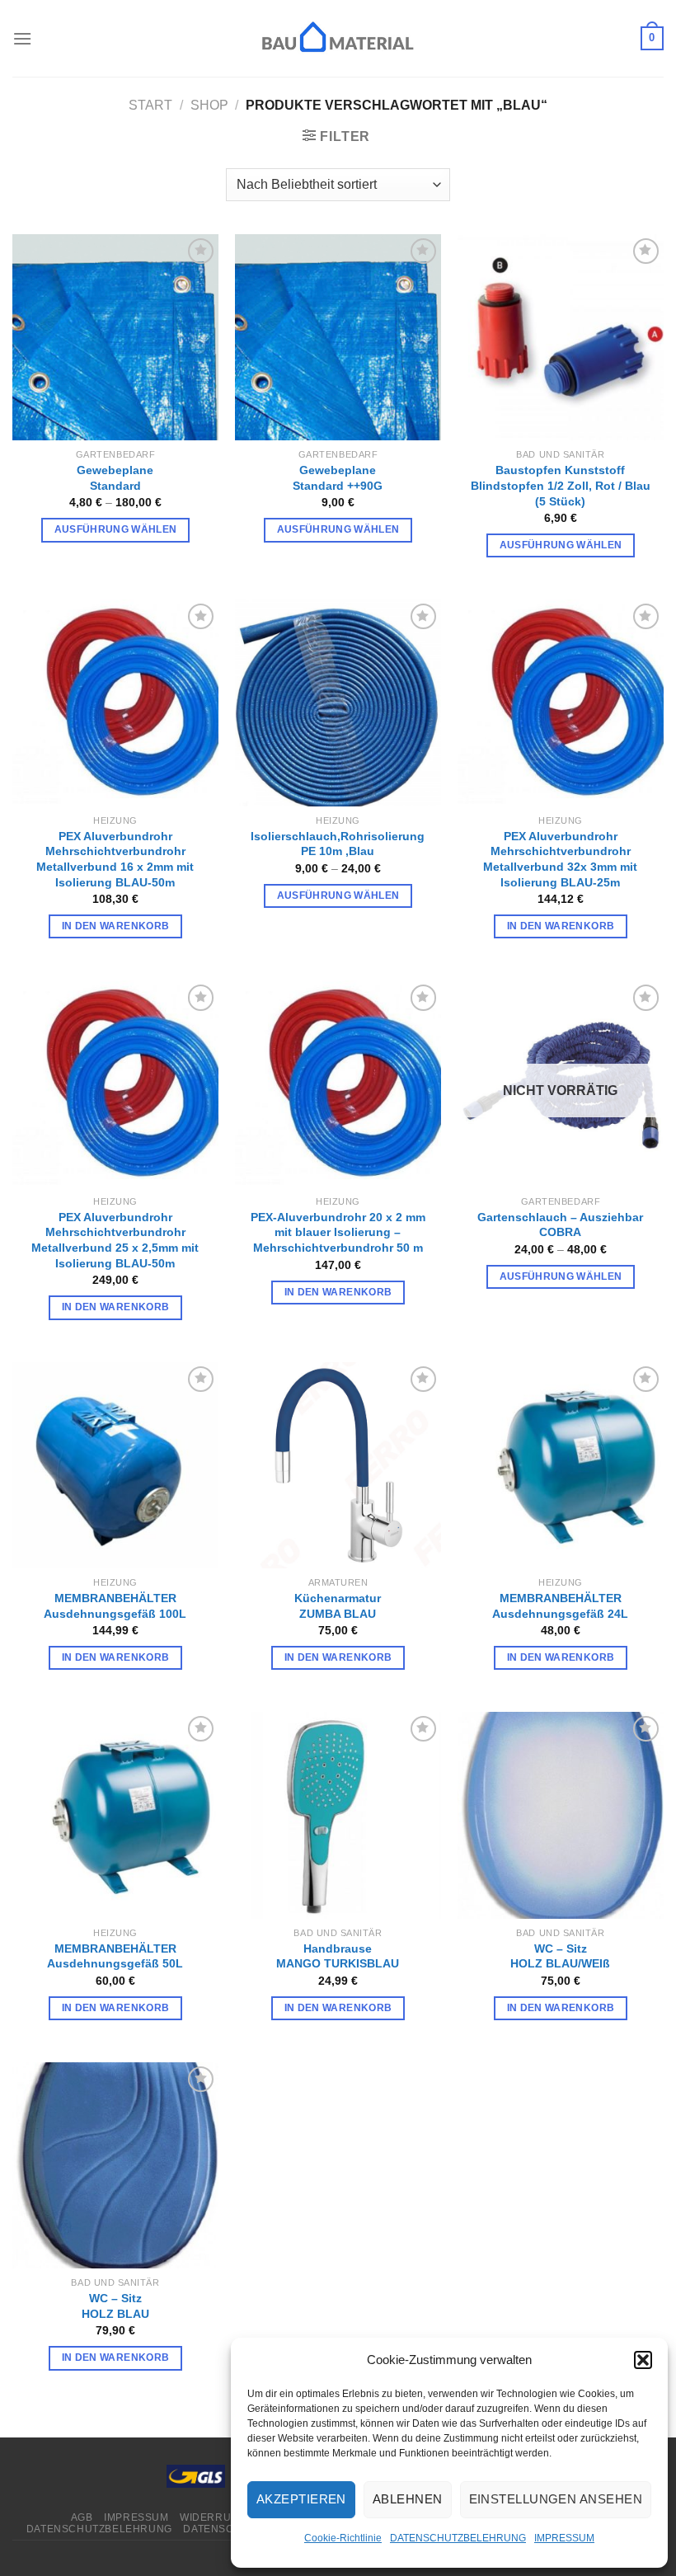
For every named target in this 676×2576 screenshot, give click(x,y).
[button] (643, 2360)
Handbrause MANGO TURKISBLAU (338, 1956)
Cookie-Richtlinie (343, 2538)
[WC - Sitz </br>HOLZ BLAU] (115, 2165)
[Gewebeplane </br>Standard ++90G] (338, 337)
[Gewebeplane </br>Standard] (115, 337)
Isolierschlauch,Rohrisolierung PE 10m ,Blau (338, 844)
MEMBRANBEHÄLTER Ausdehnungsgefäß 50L (115, 1956)
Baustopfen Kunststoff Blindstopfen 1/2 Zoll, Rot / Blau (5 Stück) (561, 485)
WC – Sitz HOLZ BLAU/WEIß (560, 1956)
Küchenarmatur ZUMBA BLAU (338, 1606)
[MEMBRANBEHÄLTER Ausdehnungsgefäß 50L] (115, 1815)
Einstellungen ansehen (556, 2499)
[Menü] (22, 38)
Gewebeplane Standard (115, 478)
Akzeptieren (301, 2499)
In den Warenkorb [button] (116, 926)
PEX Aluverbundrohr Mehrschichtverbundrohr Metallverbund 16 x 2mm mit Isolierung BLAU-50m (115, 859)
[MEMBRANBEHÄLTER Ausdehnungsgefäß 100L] (115, 1465)
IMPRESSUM (564, 2538)
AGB (82, 2517)
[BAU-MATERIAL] (338, 38)
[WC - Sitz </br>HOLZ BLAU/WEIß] (561, 1815)
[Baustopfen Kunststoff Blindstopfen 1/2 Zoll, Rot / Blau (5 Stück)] (561, 337)
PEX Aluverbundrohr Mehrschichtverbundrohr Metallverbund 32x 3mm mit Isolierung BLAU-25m (560, 859)
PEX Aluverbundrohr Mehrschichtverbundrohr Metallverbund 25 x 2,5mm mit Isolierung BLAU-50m (115, 1240)
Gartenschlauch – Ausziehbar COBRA (560, 1225)
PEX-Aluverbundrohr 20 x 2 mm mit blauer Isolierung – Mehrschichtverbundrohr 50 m (338, 1232)
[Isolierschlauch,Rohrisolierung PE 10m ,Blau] (338, 703)
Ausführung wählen (116, 529)
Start (150, 105)
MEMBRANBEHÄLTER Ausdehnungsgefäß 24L (560, 1606)
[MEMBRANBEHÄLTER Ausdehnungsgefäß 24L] (561, 1465)
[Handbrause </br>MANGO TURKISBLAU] (338, 1815)
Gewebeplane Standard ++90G (338, 478)
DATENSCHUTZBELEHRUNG (458, 2538)
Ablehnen (408, 2499)
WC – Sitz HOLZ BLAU (115, 2306)
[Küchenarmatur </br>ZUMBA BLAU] (338, 1465)
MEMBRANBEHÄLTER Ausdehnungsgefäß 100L (115, 1606)
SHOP (209, 105)
